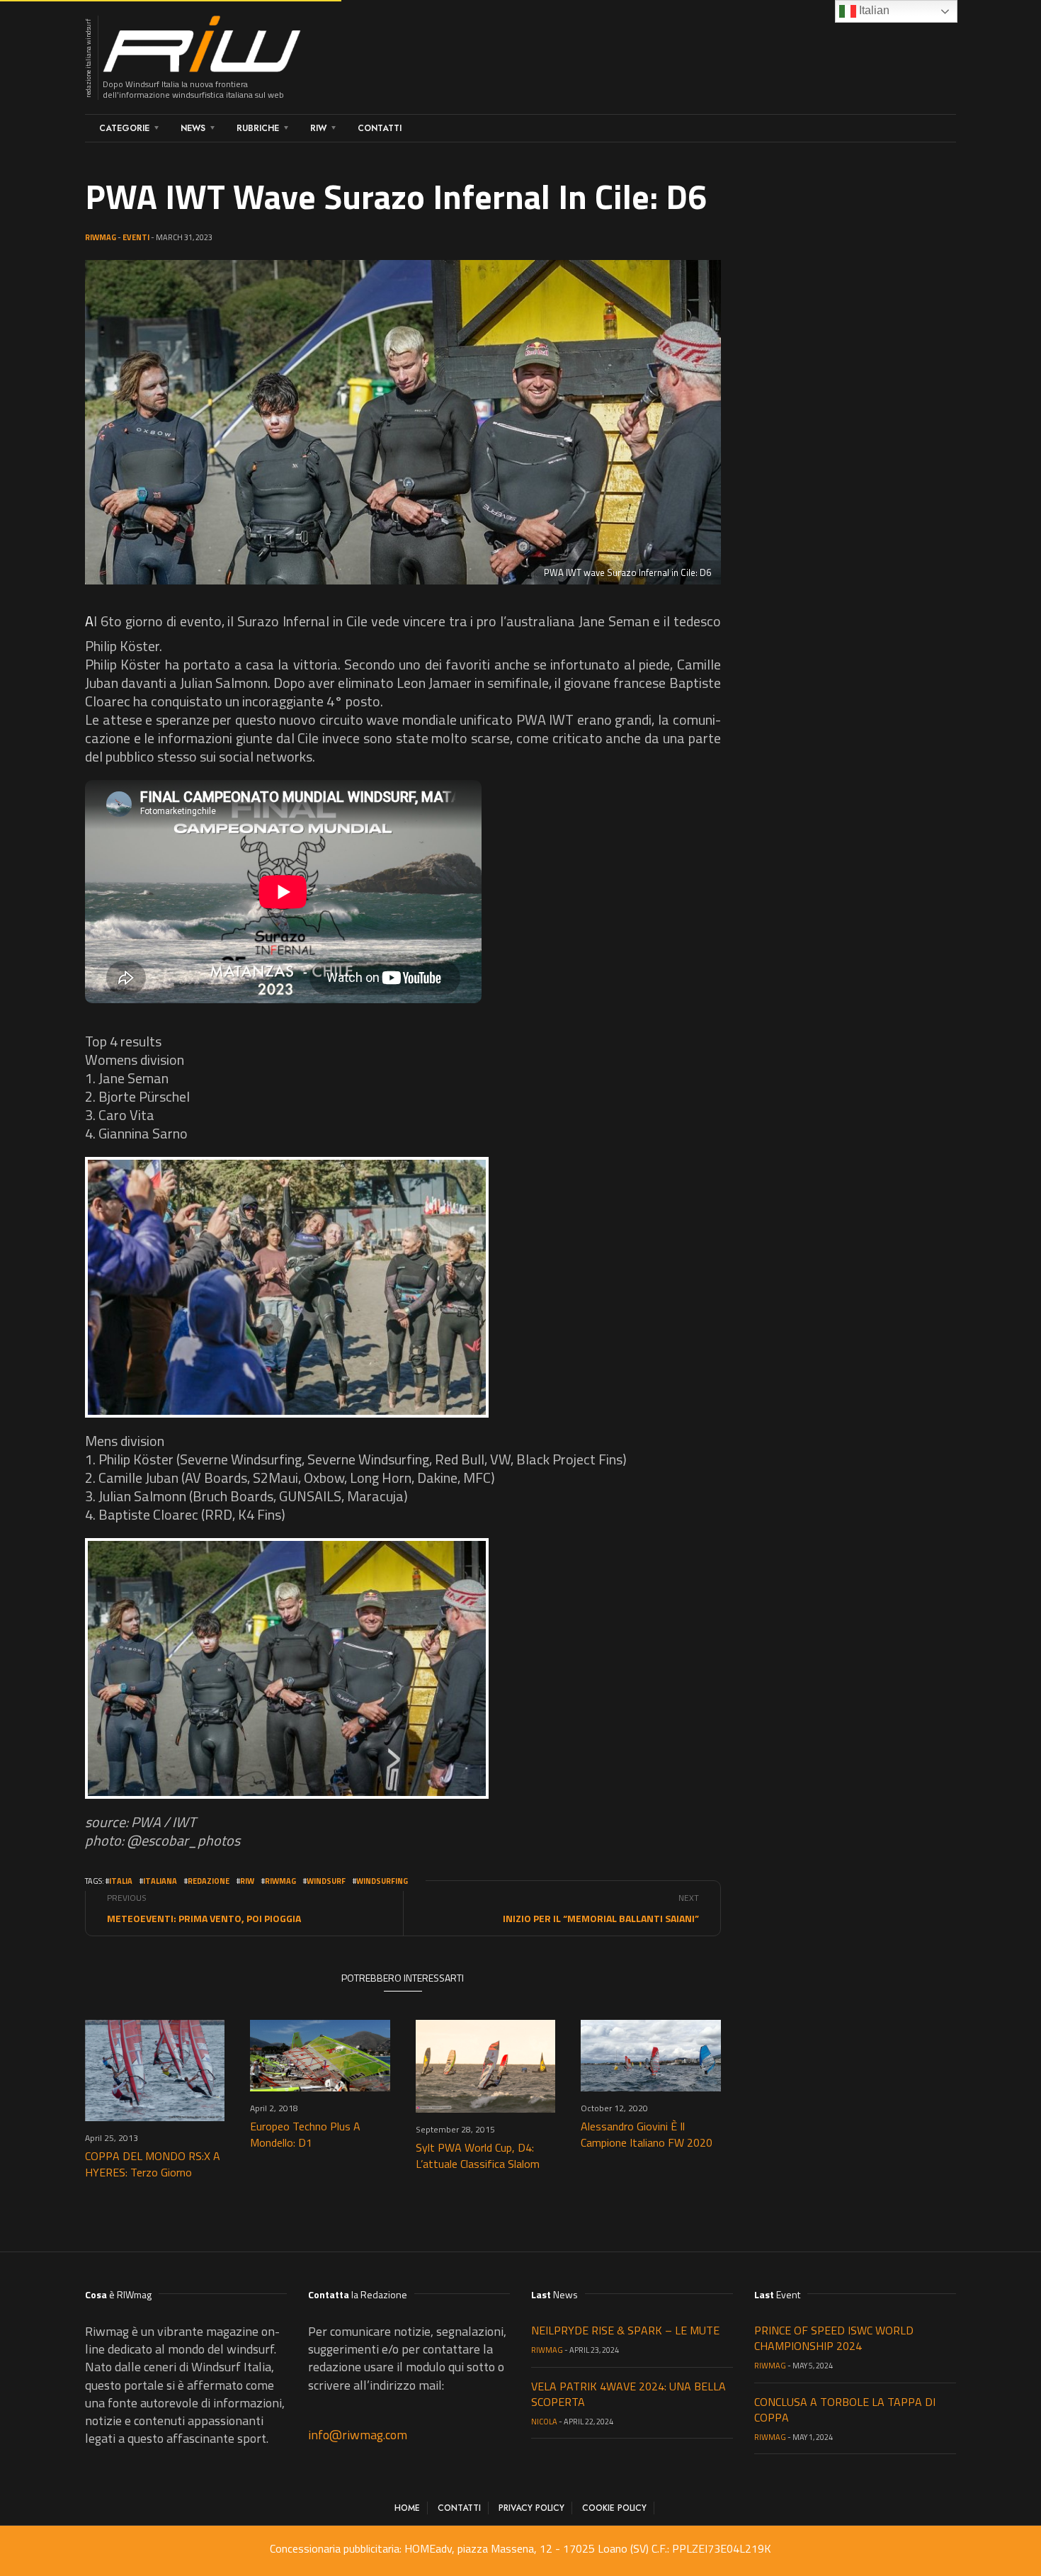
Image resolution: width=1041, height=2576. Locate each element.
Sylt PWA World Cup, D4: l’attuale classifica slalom (478, 2156)
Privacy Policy (531, 2508)
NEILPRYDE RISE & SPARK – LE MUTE (625, 2330)
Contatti (380, 128)
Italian (873, 10)
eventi (136, 237)
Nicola (544, 2422)
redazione (209, 1881)
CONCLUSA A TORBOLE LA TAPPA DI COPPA (845, 2410)
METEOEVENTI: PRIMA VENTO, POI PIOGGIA (204, 1918)
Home (407, 2508)
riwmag (280, 1881)
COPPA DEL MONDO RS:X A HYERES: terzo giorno (153, 2164)
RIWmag (101, 237)
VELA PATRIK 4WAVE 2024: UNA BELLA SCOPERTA (628, 2394)
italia (121, 1881)
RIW (318, 128)
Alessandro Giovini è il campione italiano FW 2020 (647, 2134)
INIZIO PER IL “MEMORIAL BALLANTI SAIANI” (601, 1918)
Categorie (124, 128)
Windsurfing (382, 1881)
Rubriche (258, 128)
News (193, 128)
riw (247, 1881)
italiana (160, 1881)
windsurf (326, 1881)
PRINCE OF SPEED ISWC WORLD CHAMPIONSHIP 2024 (834, 2338)
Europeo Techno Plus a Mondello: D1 (305, 2134)
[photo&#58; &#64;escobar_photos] (287, 1287)
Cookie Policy (614, 2508)
